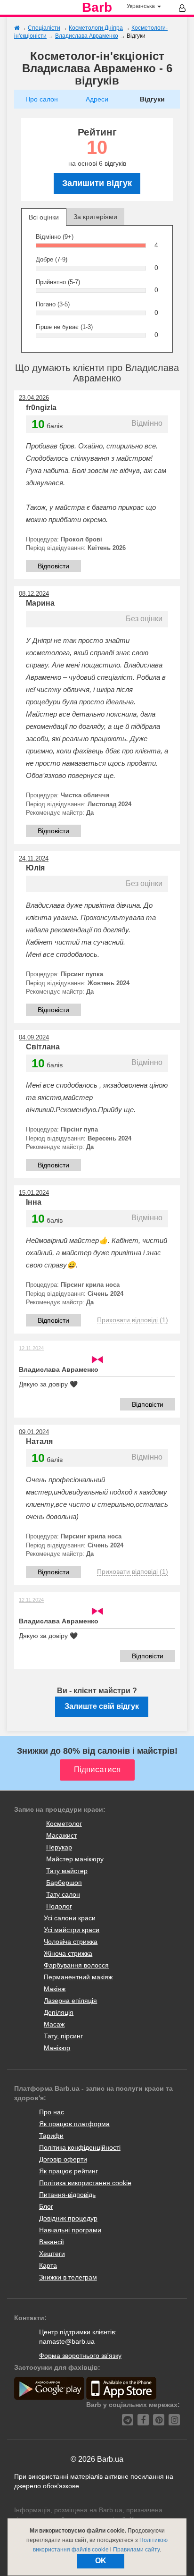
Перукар (59, 1847)
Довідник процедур (68, 2218)
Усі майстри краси (72, 1930)
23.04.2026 (34, 398)
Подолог (59, 1906)
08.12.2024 (34, 594)
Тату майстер (67, 1871)
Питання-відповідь (67, 2195)
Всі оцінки (44, 217)
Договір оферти (63, 2159)
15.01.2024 (34, 1193)
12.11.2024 (31, 1348)
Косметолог (64, 1824)
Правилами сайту (136, 2550)
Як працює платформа (74, 2124)
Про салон (42, 99)
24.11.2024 (34, 858)
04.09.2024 (34, 1037)
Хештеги (52, 2254)
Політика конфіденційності (80, 2147)
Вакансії (52, 2242)
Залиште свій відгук (102, 1706)
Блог (46, 2206)
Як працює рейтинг (69, 2171)
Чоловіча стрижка (71, 1942)
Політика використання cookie (85, 2183)
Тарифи (51, 2136)
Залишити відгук (97, 183)
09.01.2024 (34, 1432)
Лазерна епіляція (70, 2001)
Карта (48, 2265)
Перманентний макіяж (78, 1977)
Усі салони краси (70, 1918)
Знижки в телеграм (68, 2277)
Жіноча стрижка (68, 1953)
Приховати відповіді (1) (133, 1320)
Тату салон (63, 1894)
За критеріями (95, 217)
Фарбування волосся (76, 1965)
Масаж (54, 2024)
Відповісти (53, 566)
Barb (97, 8)
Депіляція (59, 2012)
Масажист (61, 1835)
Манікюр (57, 2048)
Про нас (52, 2112)
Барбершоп (64, 1883)
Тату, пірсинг (63, 2036)
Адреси (97, 99)
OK (101, 2561)
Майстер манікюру (75, 1859)
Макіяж (55, 1989)
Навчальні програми (70, 2230)
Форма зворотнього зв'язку (80, 2356)
